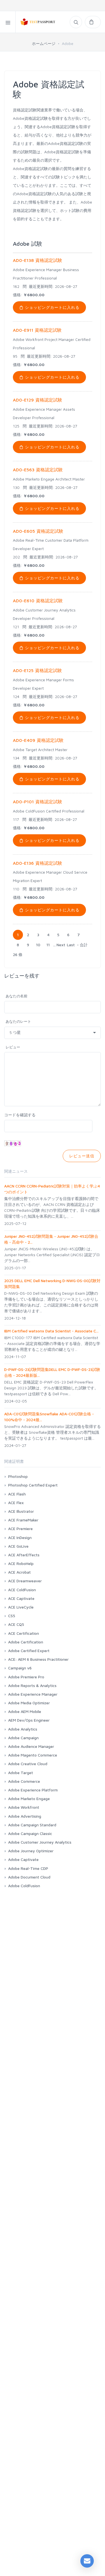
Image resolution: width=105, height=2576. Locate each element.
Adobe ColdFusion (24, 1886)
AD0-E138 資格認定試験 (38, 260)
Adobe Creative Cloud (28, 1764)
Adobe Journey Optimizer (31, 1851)
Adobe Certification (26, 1642)
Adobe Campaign (23, 1738)
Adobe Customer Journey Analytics (40, 1842)
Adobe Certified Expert (29, 1651)
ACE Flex (16, 1503)
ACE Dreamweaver (25, 1581)
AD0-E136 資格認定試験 (38, 863)
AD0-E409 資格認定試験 (38, 740)
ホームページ (44, 43)
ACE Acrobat (19, 1572)
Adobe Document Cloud (29, 1877)
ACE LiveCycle (21, 1607)
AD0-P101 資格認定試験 (38, 802)
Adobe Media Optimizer (29, 1703)
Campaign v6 (20, 1668)
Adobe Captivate (23, 1859)
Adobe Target (21, 1773)
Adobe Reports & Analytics (32, 1685)
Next (61, 945)
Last (71, 945)
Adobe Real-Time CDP (28, 1868)
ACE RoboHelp (21, 1563)
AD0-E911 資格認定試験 (37, 330)
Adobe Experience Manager (33, 1694)
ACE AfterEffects (24, 1555)
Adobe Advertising (25, 1816)
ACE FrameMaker (23, 1520)
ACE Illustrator (21, 1511)
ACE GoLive (18, 1546)
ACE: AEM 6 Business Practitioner (38, 1659)
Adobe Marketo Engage (29, 1799)
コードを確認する (20, 1115)
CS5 (12, 1616)
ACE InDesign (20, 1537)
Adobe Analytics (23, 1729)
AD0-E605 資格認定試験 (38, 531)
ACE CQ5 (16, 1624)
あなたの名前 (17, 996)
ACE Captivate (21, 1598)
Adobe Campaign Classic (30, 1833)
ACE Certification (24, 1633)
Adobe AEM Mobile (25, 1711)
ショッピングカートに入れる (52, 307)
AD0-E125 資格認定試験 (37, 670)
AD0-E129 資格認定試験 (38, 400)
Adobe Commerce (24, 1781)
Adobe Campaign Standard (32, 1825)
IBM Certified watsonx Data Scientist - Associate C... (51, 1331)
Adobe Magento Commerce (33, 1755)
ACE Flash (17, 1494)
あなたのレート (18, 1021)
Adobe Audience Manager (31, 1746)
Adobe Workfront (24, 1807)
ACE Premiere (20, 1529)
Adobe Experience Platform (33, 1790)
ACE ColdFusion (22, 1590)
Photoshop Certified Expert (33, 1485)
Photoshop (18, 1476)
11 (48, 945)
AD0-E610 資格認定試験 (38, 601)
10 (38, 945)
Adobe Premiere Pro (26, 1677)
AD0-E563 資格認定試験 (38, 470)
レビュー (13, 1047)
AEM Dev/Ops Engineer (29, 1720)
